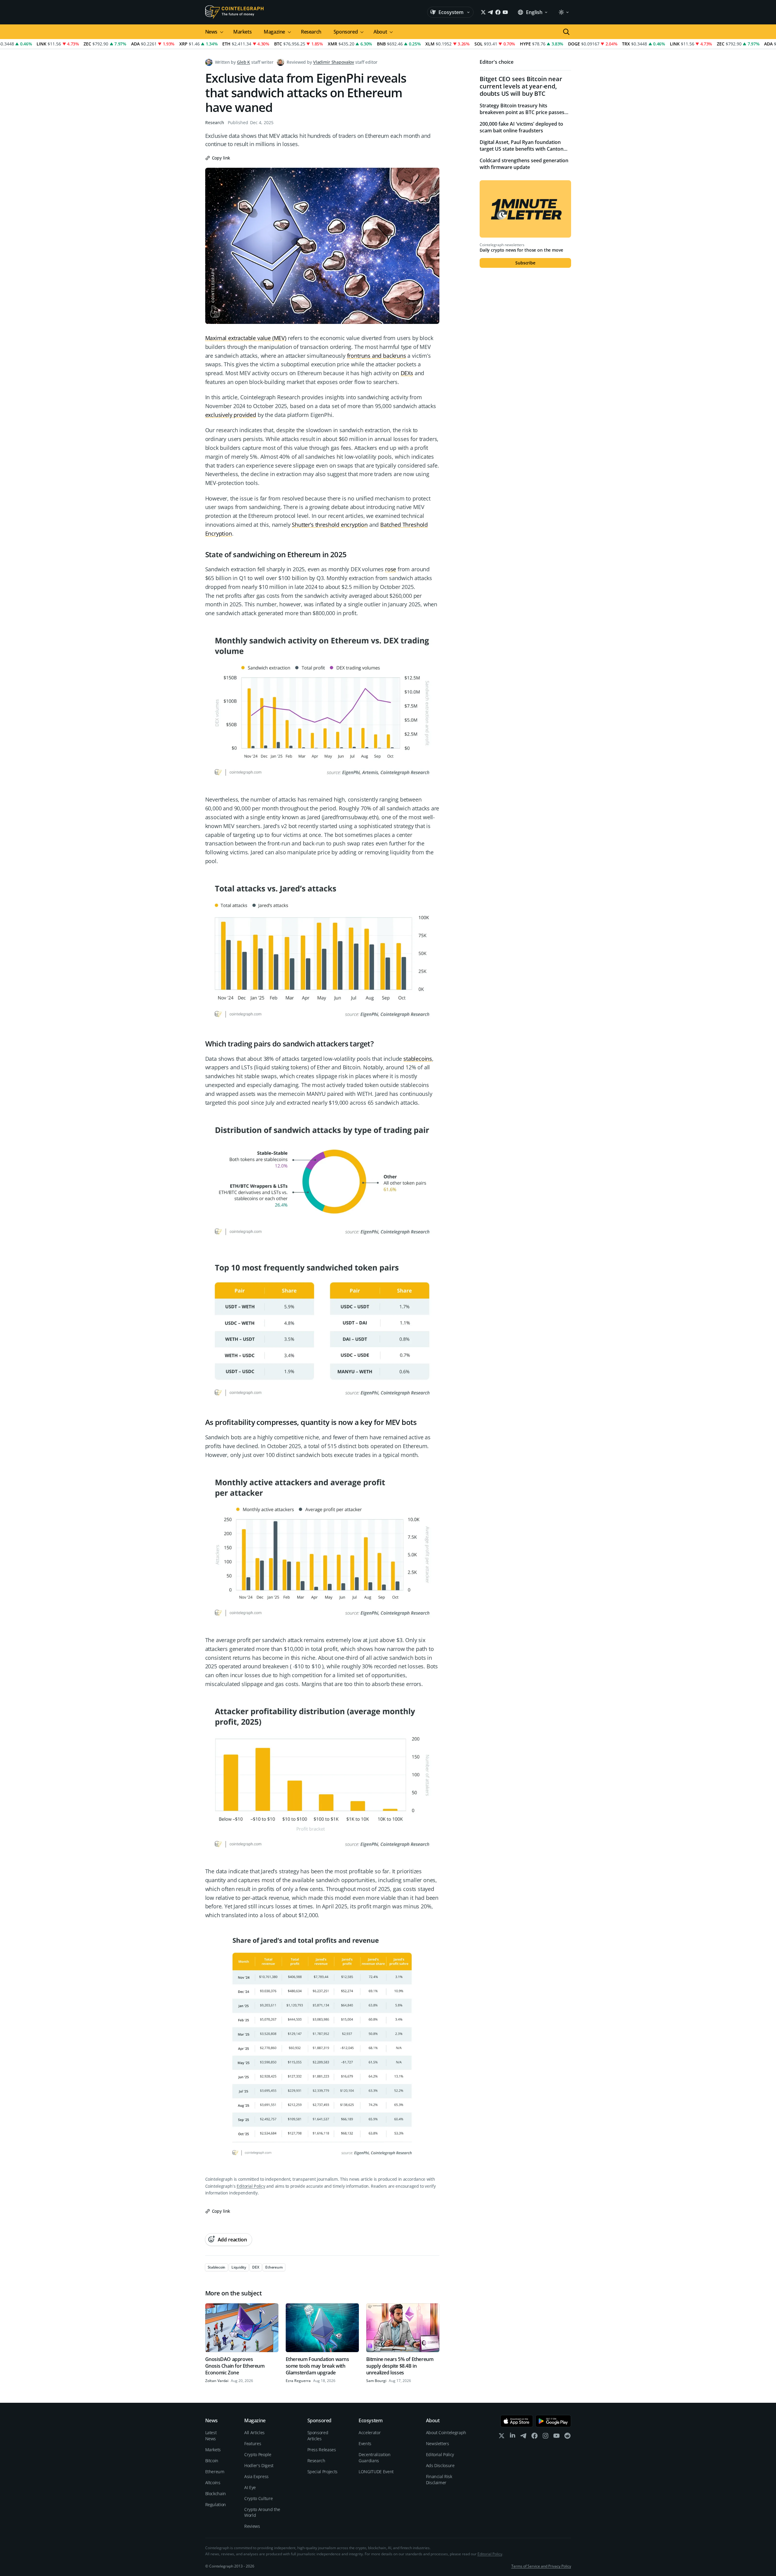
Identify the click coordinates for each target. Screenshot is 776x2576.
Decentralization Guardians (374, 2458)
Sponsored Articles (318, 2436)
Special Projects (322, 2472)
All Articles (254, 2432)
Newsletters (438, 2443)
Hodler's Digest (259, 2465)
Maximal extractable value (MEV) (246, 338)
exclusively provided (231, 415)
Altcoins (213, 2483)
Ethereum (215, 2472)
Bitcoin (212, 2461)
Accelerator (370, 2432)
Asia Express (256, 2476)
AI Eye (250, 2487)
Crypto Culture (258, 2498)
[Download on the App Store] (517, 2421)
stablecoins (418, 1059)
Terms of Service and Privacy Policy (541, 2566)
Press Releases (322, 2450)
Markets (242, 32)
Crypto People (258, 2454)
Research (311, 32)
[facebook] (535, 2437)
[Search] (566, 32)
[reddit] (567, 2437)
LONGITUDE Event (376, 2472)
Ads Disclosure (440, 2465)
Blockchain (216, 2493)
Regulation (216, 2504)
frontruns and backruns (377, 356)
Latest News (211, 2436)
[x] (502, 2437)
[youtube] (556, 2437)
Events (365, 2443)
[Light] (563, 12)
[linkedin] (513, 2437)
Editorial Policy (251, 2186)
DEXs (407, 373)
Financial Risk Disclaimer (439, 2479)
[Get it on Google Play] (553, 2421)
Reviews (252, 2526)
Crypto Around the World (262, 2512)
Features (253, 2443)
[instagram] (545, 2437)
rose (391, 569)
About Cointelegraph (446, 2432)
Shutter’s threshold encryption (330, 525)
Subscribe (525, 263)
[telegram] (524, 2437)
